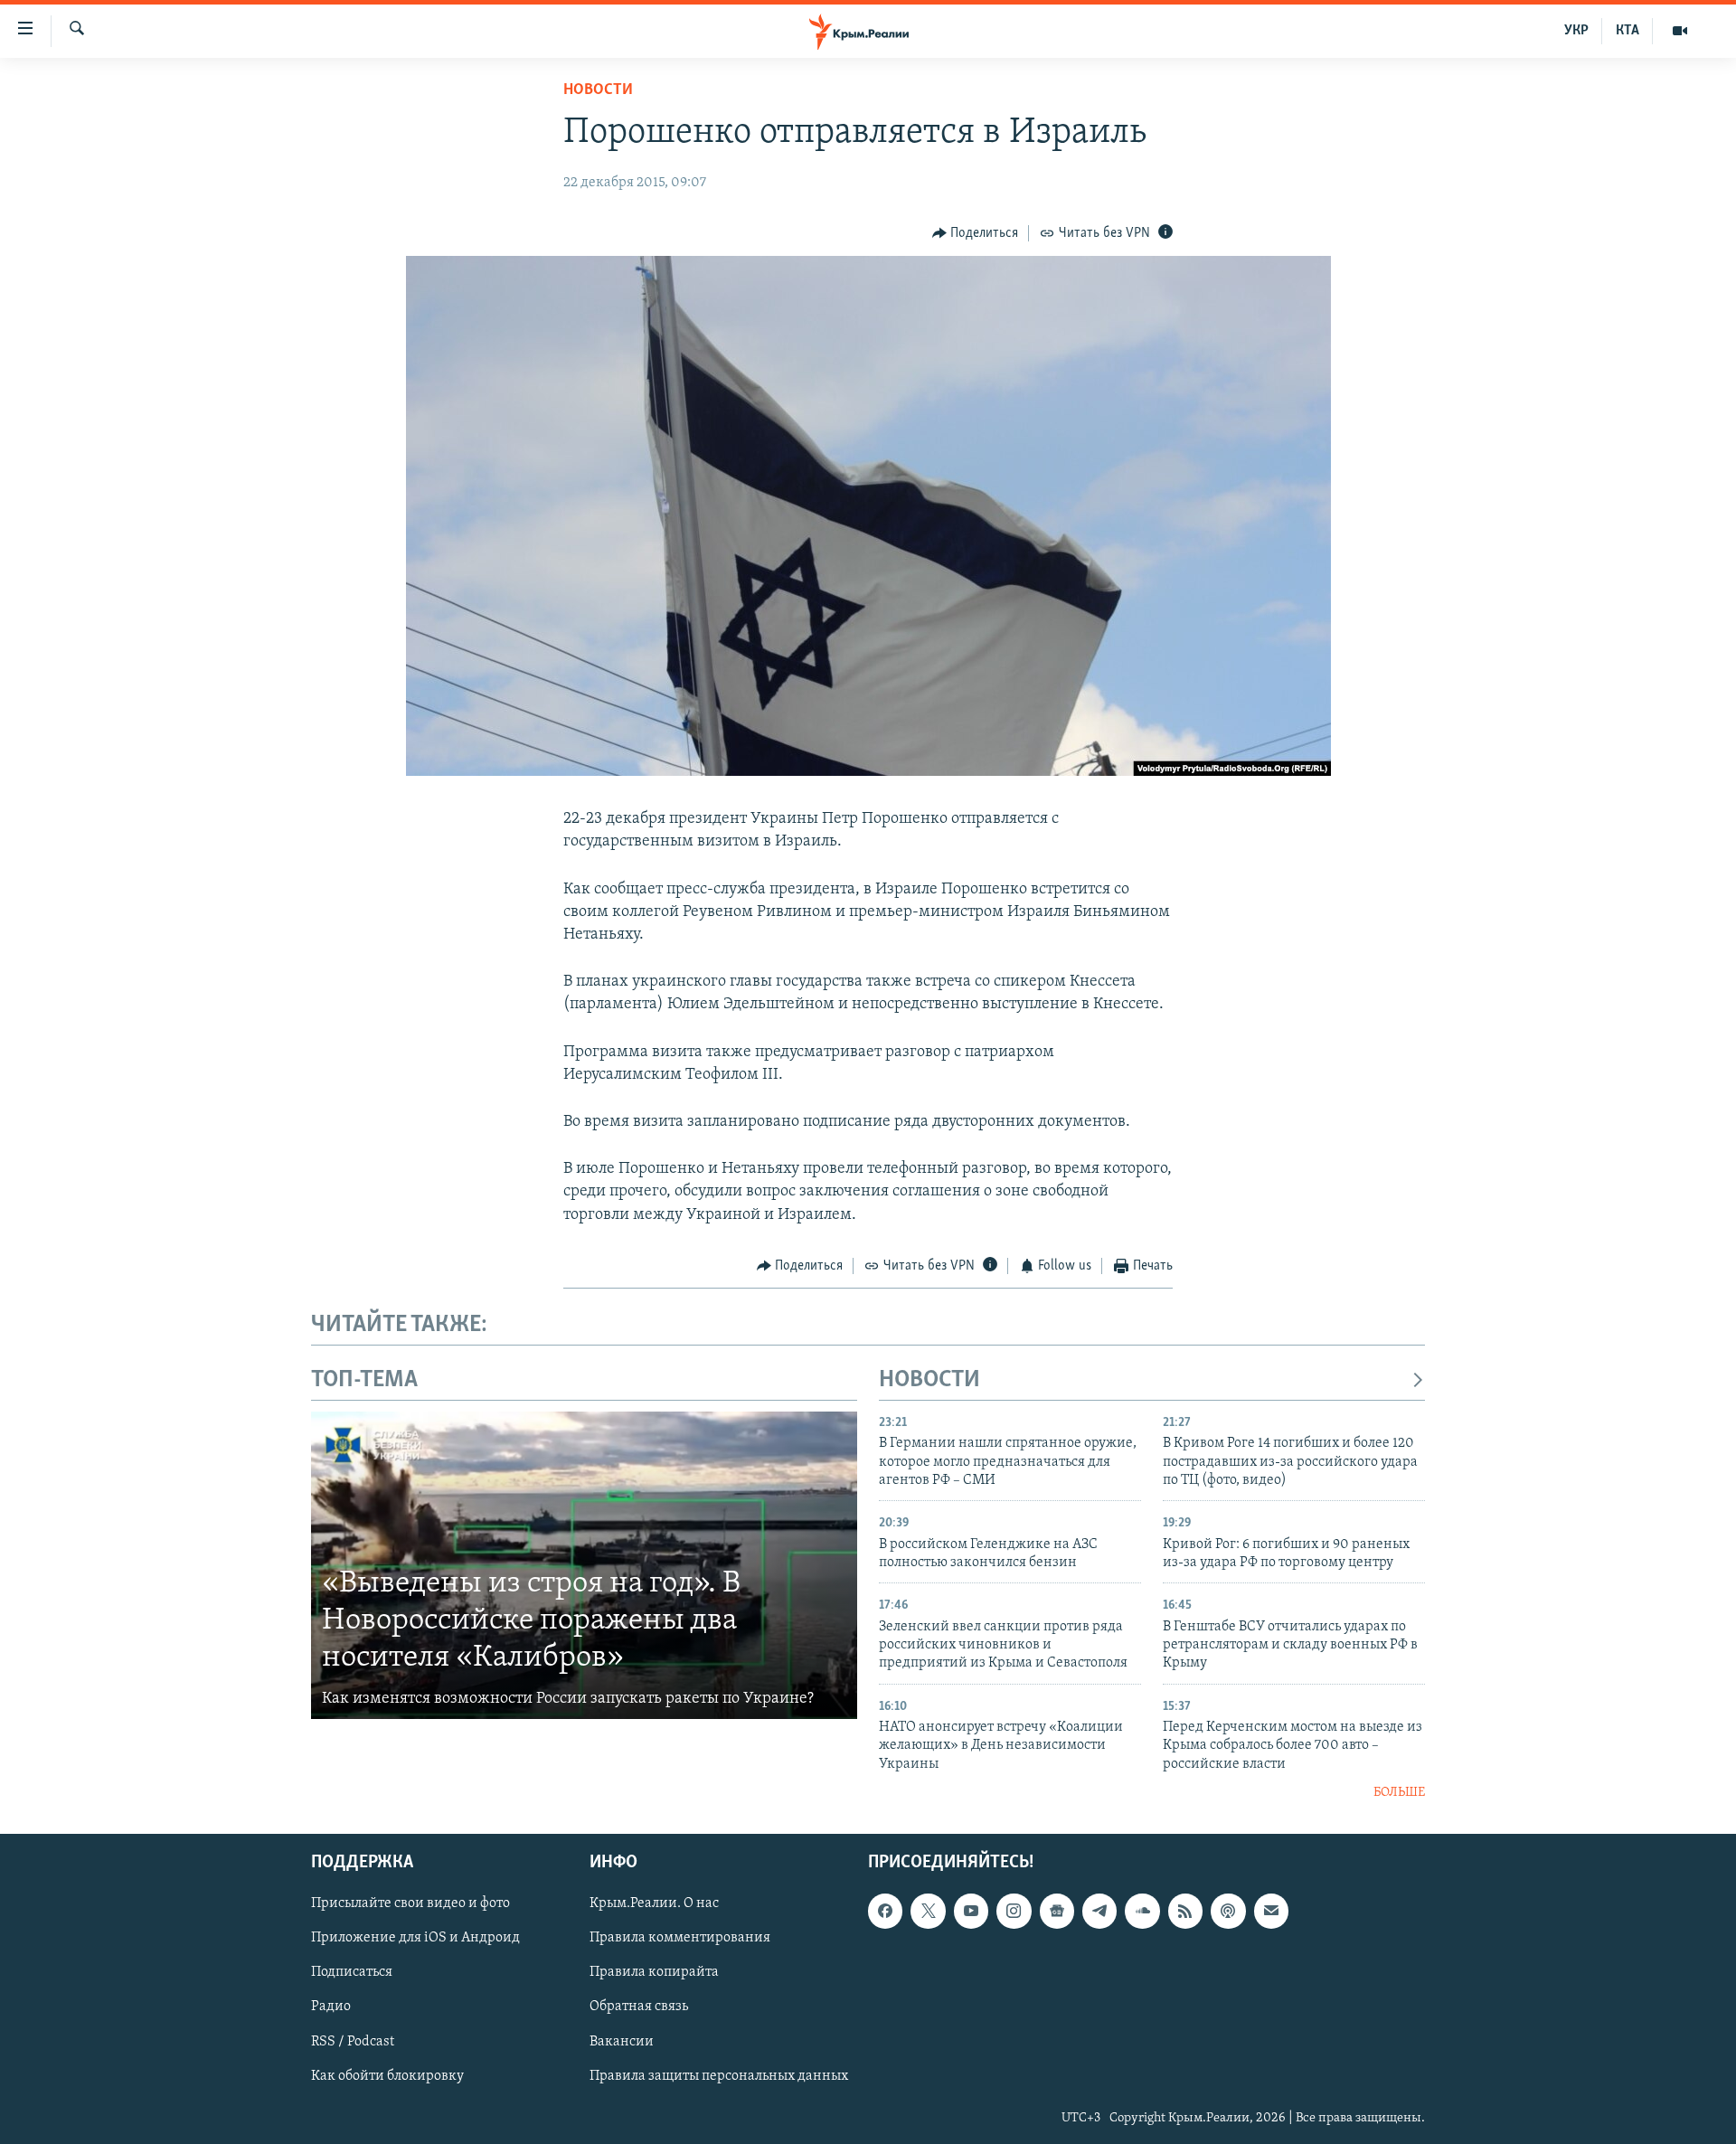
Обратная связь (639, 2007)
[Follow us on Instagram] (1014, 1911)
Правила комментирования (680, 1938)
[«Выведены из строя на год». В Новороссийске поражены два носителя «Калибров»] (584, 1565)
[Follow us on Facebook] (885, 1911)
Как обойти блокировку (387, 2075)
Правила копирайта (654, 1972)
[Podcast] (1228, 1911)
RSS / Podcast (353, 2041)
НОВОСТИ (929, 1380)
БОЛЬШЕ (1399, 1793)
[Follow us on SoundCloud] (1142, 1911)
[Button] (976, 233)
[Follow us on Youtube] (971, 1911)
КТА (1627, 31)
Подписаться (352, 1972)
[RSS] (1185, 1911)
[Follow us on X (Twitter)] (928, 1911)
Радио (331, 2007)
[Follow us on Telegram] (1099, 1911)
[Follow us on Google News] (1057, 1911)
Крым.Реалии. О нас (654, 1903)
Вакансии (622, 2041)
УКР (1576, 31)
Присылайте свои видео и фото (410, 1903)
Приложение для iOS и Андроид (415, 1938)
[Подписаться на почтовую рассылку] (1271, 1911)
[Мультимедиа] (1680, 31)
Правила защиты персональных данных (719, 2075)
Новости (598, 90)
